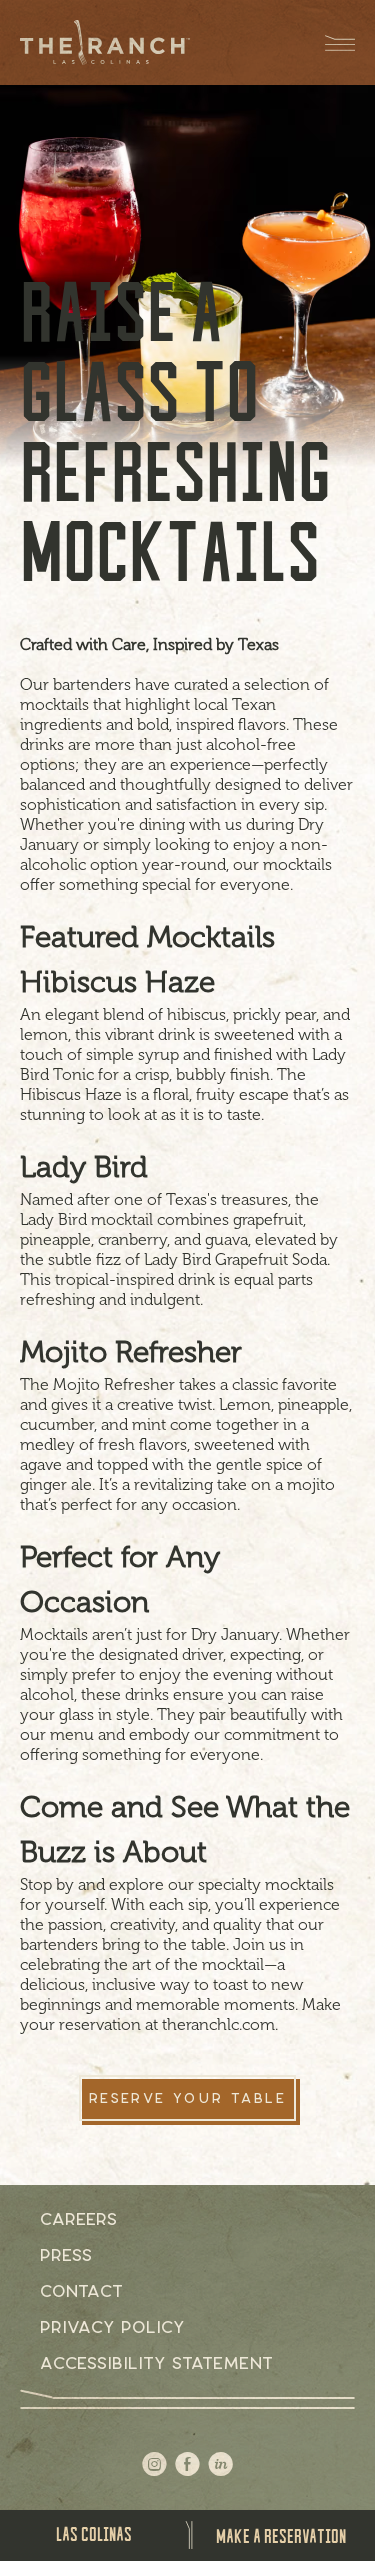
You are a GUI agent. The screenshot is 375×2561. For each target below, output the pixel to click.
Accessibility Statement (156, 2363)
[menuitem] (94, 2534)
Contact (81, 2291)
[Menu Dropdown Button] (330, 42)
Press (66, 2255)
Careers (78, 2219)
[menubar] (94, 2534)
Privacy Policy (112, 2327)
